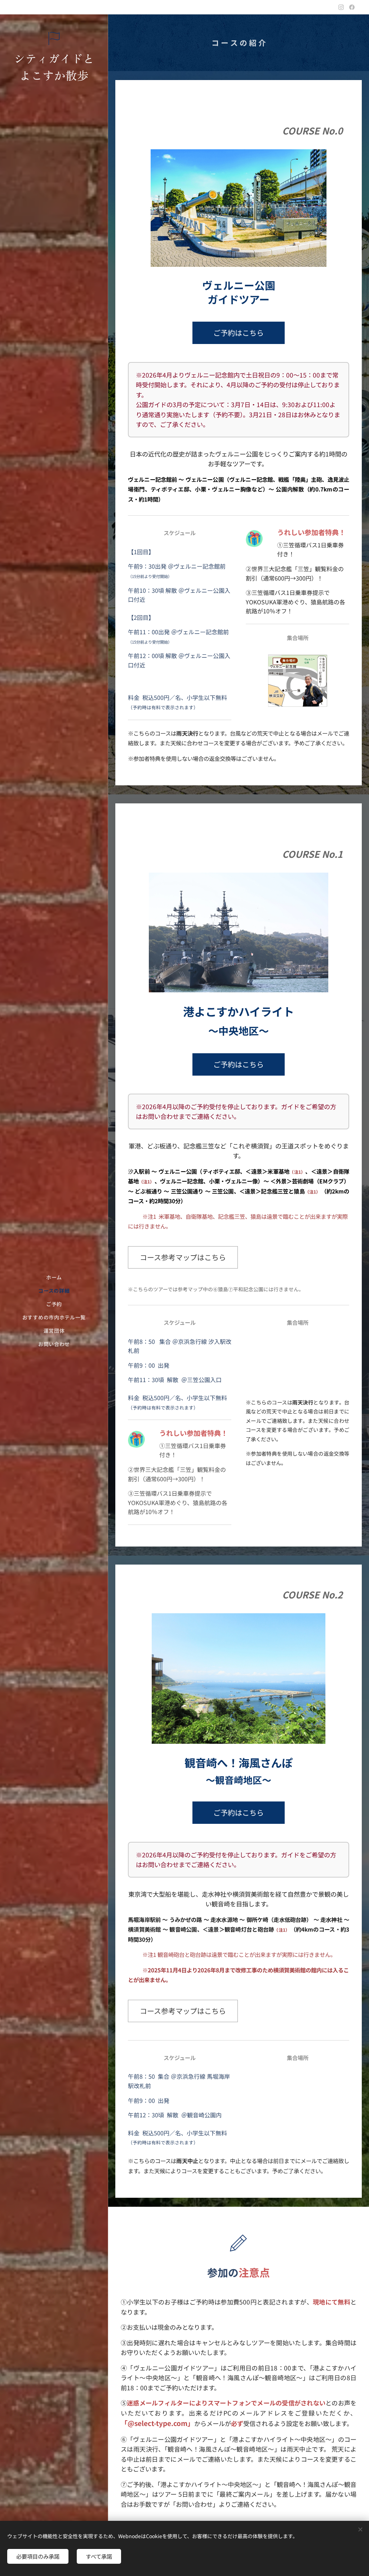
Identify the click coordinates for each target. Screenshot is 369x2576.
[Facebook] (352, 7)
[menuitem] (54, 1277)
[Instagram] (341, 7)
